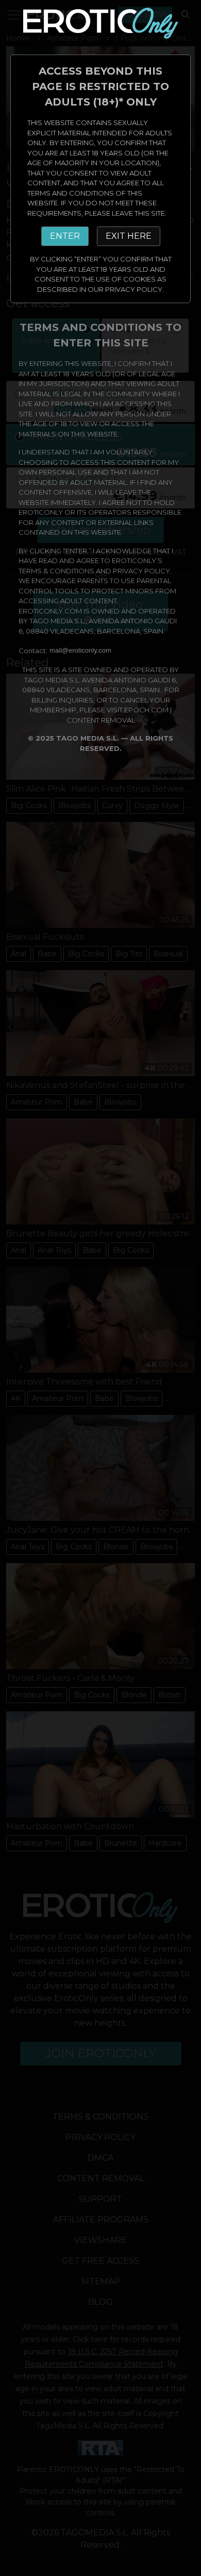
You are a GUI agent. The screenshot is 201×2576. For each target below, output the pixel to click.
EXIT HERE (129, 236)
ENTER (65, 236)
